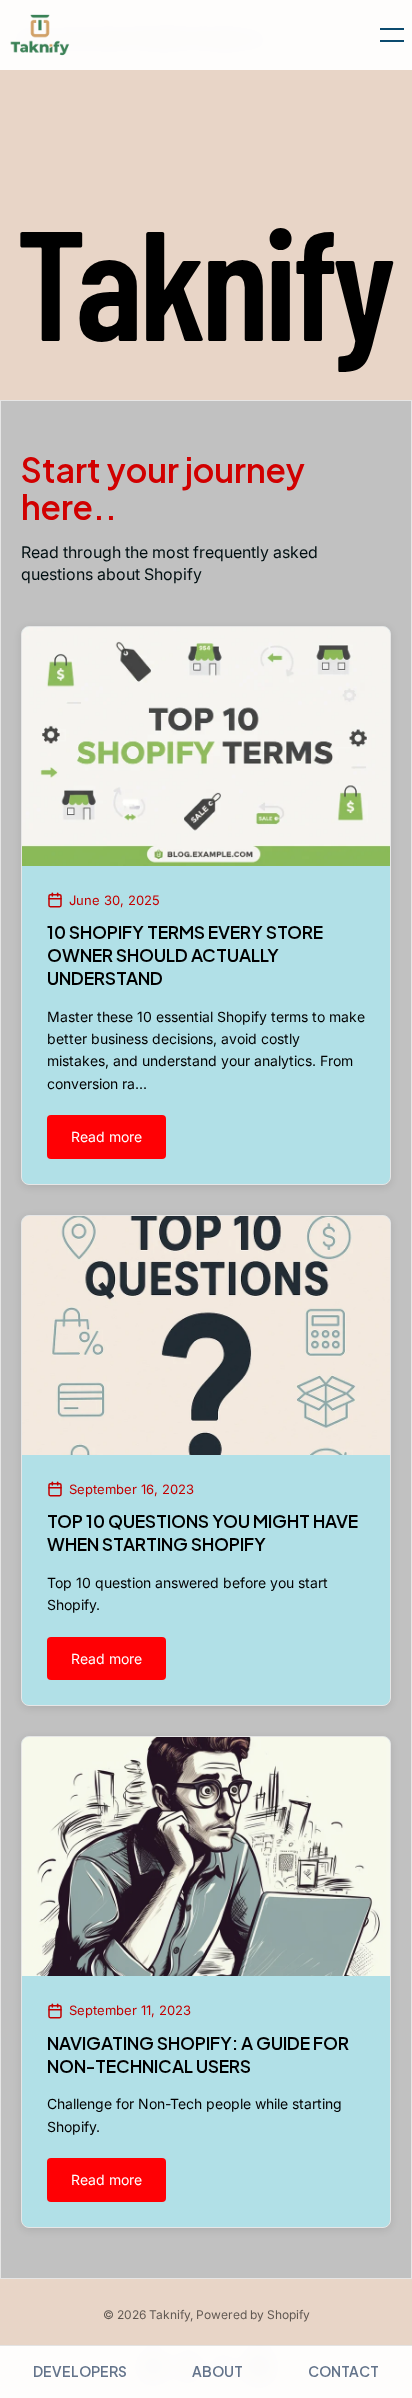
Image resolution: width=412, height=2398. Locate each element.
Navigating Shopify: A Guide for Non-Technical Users (198, 2054)
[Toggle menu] (384, 35)
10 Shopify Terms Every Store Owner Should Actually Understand (185, 955)
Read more (106, 1136)
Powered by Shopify (253, 2314)
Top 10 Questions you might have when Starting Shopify (202, 1532)
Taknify (169, 2314)
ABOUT (217, 2371)
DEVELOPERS (80, 2371)
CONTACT (343, 2371)
